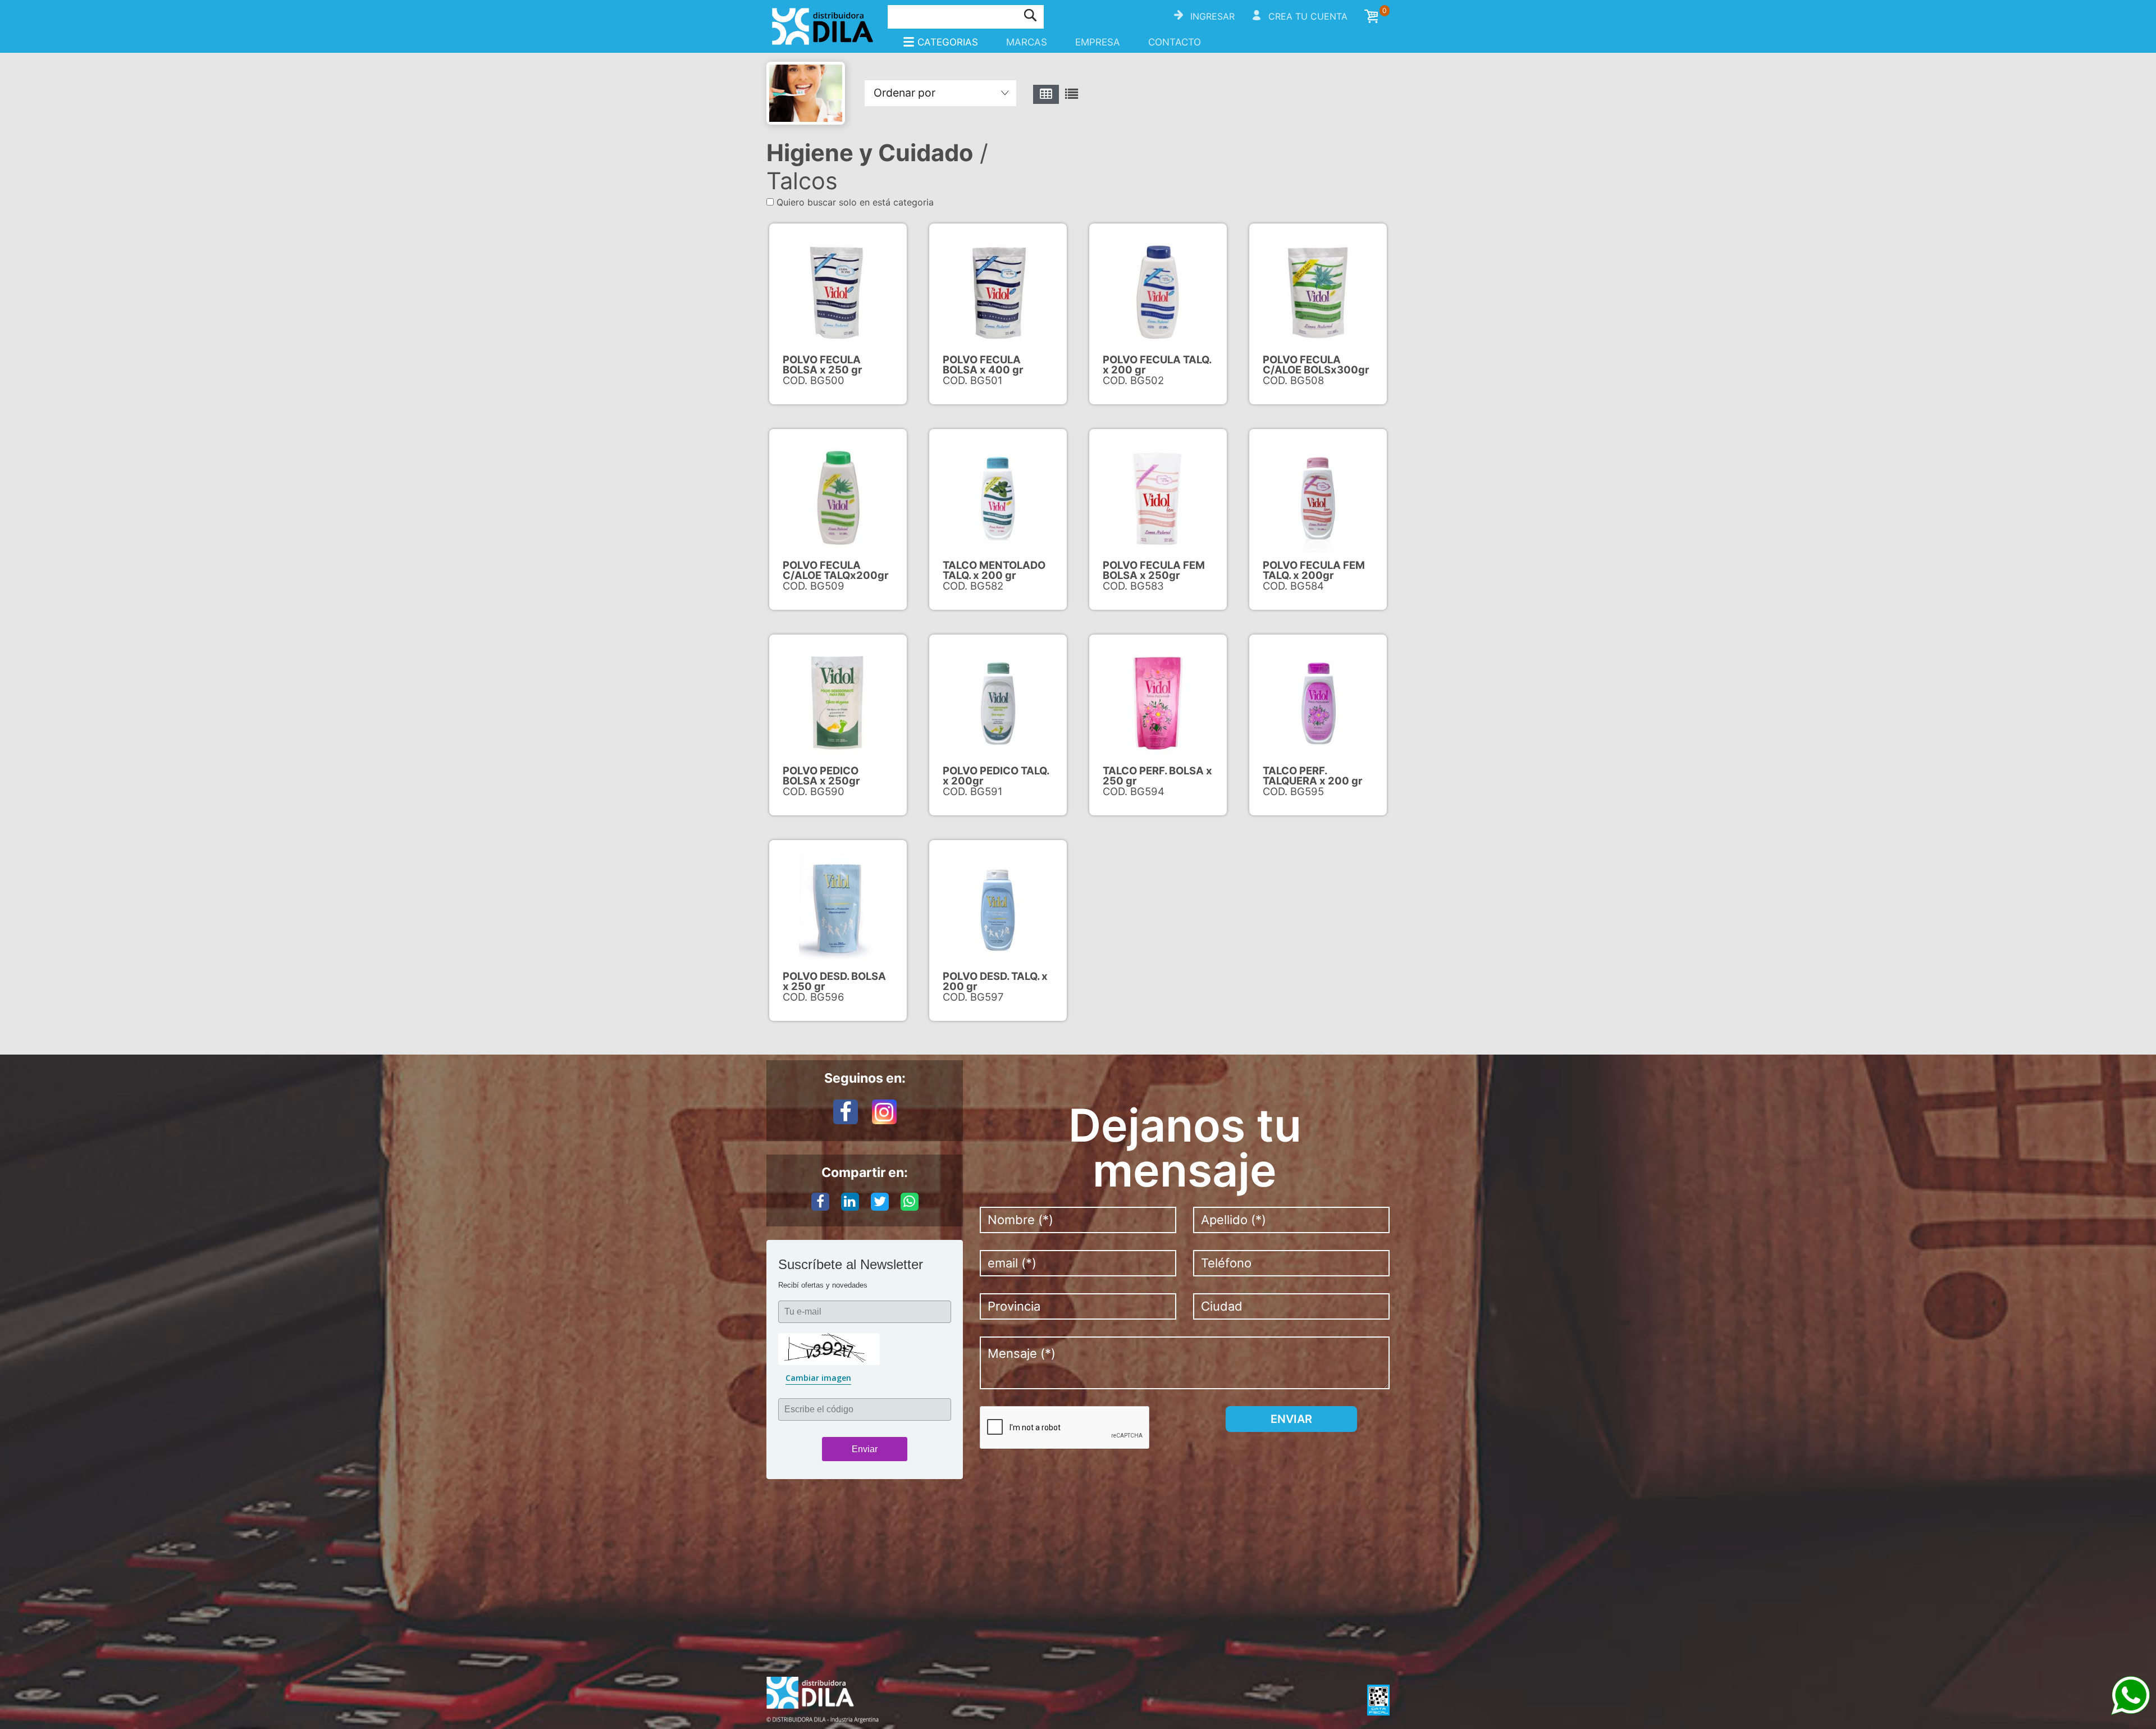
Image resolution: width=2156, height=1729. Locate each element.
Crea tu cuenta (1308, 16)
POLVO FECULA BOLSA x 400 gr (983, 364)
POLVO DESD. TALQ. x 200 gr (995, 981)
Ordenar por (905, 93)
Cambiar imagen (818, 1378)
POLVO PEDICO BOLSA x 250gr (821, 775)
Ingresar (1212, 16)
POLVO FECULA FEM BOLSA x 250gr (1154, 570)
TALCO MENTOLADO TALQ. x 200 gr (994, 570)
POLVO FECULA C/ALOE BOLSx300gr (1316, 364)
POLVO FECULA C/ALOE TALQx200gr (836, 570)
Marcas (1027, 42)
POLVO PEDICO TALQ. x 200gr (996, 775)
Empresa (1098, 42)
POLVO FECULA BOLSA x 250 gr (823, 364)
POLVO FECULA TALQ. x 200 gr (1157, 364)
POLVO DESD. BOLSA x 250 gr (834, 981)
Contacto (1175, 42)
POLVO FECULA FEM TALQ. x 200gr (1314, 570)
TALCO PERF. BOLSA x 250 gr (1157, 775)
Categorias (948, 42)
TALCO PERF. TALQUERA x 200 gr (1313, 775)
